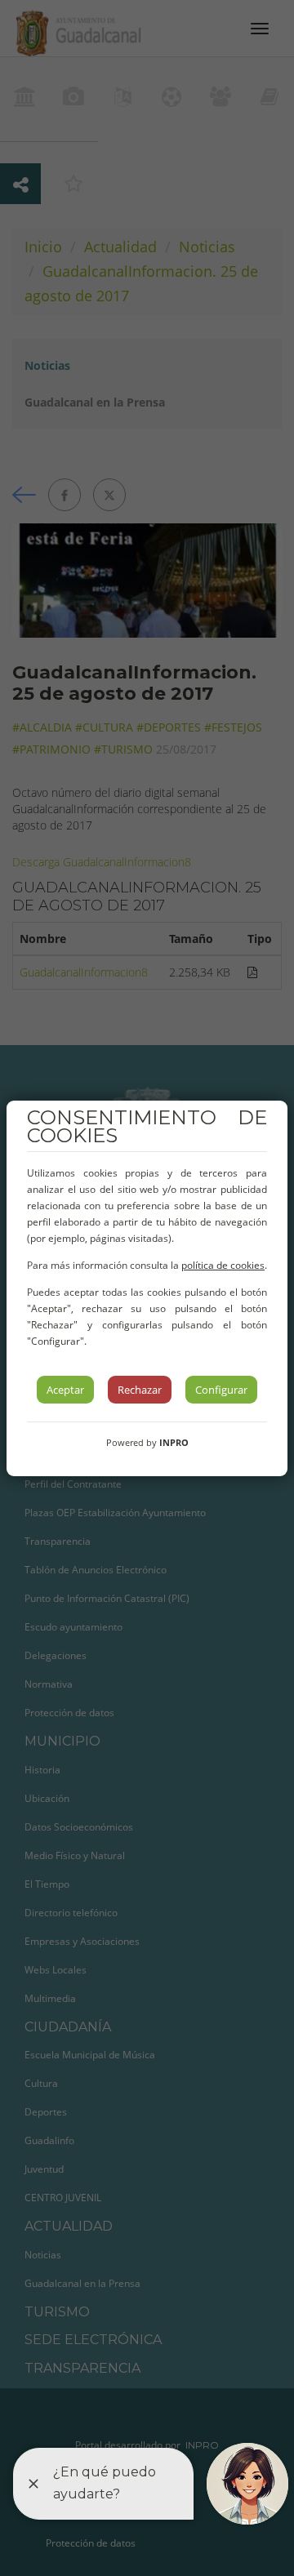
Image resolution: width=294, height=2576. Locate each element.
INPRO (174, 1442)
